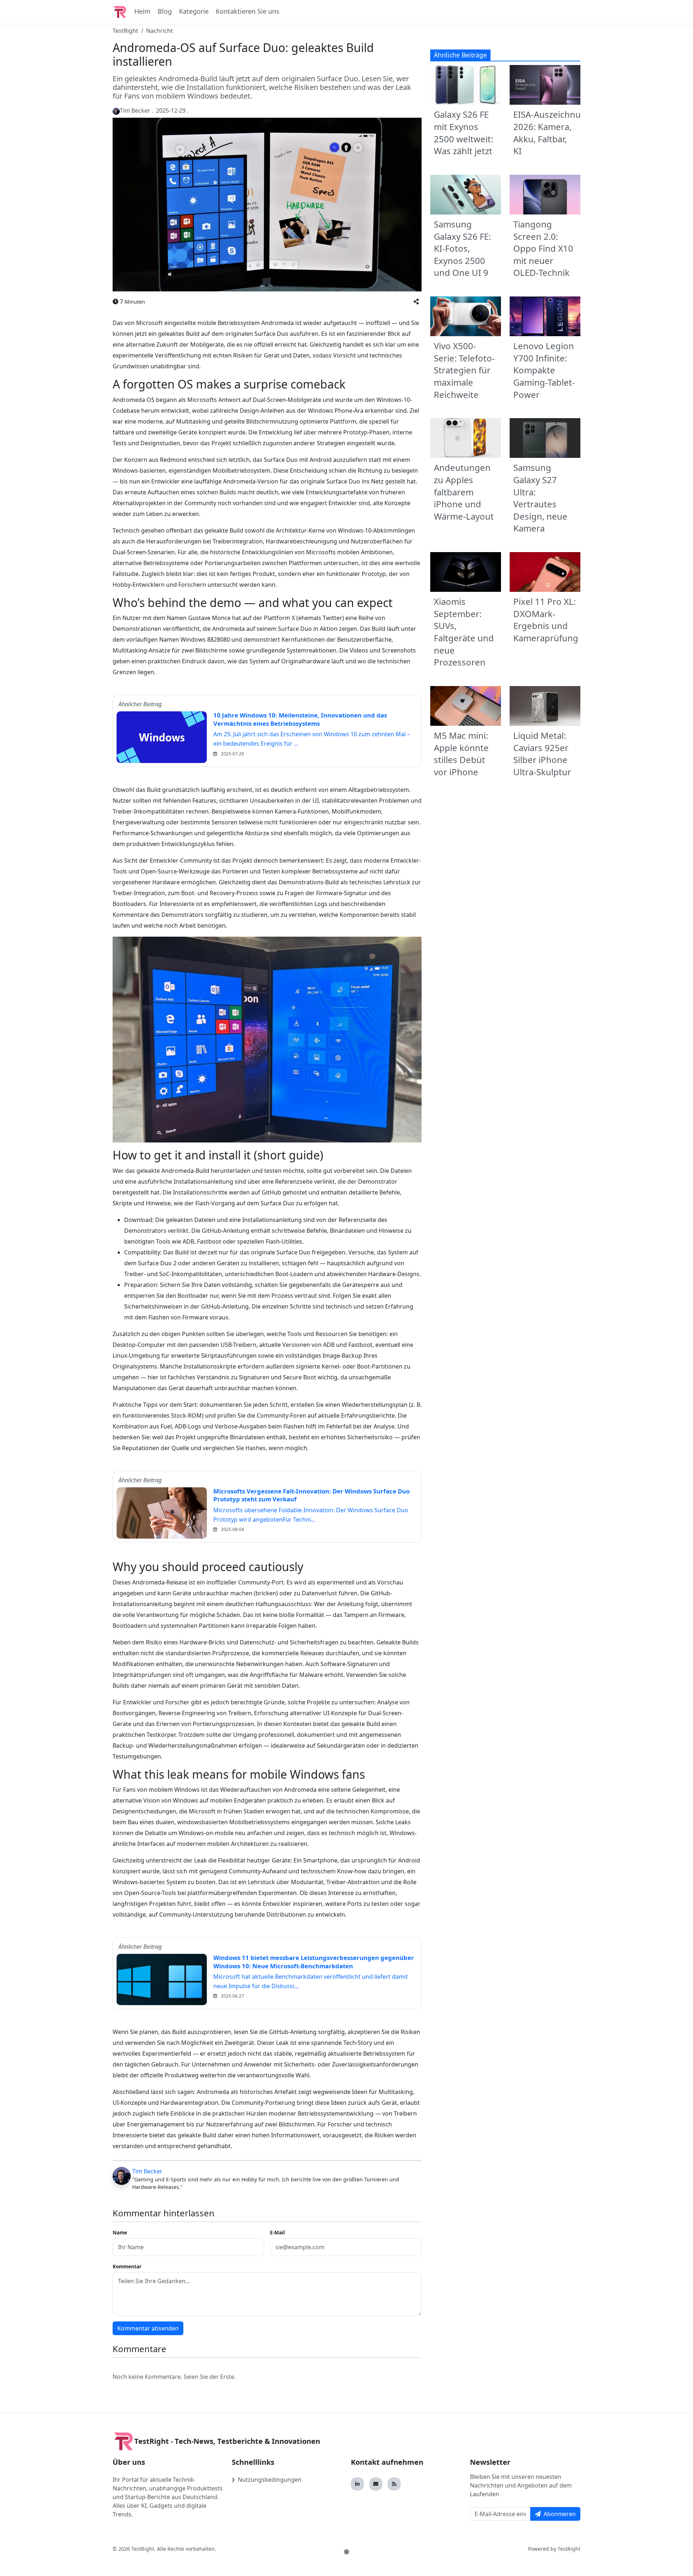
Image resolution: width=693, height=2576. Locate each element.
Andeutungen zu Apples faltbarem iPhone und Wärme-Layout (464, 492)
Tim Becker (147, 2171)
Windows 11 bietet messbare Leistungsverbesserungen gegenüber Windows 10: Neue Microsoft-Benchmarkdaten (314, 1962)
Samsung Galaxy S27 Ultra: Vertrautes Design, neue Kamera (540, 498)
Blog (165, 11)
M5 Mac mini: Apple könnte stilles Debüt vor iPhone (461, 754)
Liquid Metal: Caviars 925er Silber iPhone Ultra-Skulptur (542, 754)
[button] (416, 302)
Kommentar (127, 2266)
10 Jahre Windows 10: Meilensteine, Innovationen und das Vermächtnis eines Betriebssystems (300, 719)
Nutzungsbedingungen (270, 2480)
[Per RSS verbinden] (394, 2484)
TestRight (125, 31)
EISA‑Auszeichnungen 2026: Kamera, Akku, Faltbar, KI (558, 133)
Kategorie (194, 11)
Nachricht (160, 31)
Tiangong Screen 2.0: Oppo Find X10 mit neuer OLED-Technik (543, 248)
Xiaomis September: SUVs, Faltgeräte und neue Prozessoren (464, 632)
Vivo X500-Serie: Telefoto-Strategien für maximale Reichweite (464, 370)
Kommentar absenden (148, 2328)
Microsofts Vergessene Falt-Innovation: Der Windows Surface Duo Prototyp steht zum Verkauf (311, 1495)
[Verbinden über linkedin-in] (357, 2484)
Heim (142, 11)
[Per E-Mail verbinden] (376, 2484)
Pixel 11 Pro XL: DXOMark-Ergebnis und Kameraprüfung (546, 620)
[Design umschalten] (346, 2552)
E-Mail (277, 2232)
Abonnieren (560, 2514)
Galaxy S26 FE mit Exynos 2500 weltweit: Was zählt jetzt (463, 133)
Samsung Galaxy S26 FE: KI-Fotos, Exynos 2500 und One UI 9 (462, 248)
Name (120, 2232)
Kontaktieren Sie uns (248, 11)
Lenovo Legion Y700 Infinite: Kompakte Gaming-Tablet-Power (544, 370)
